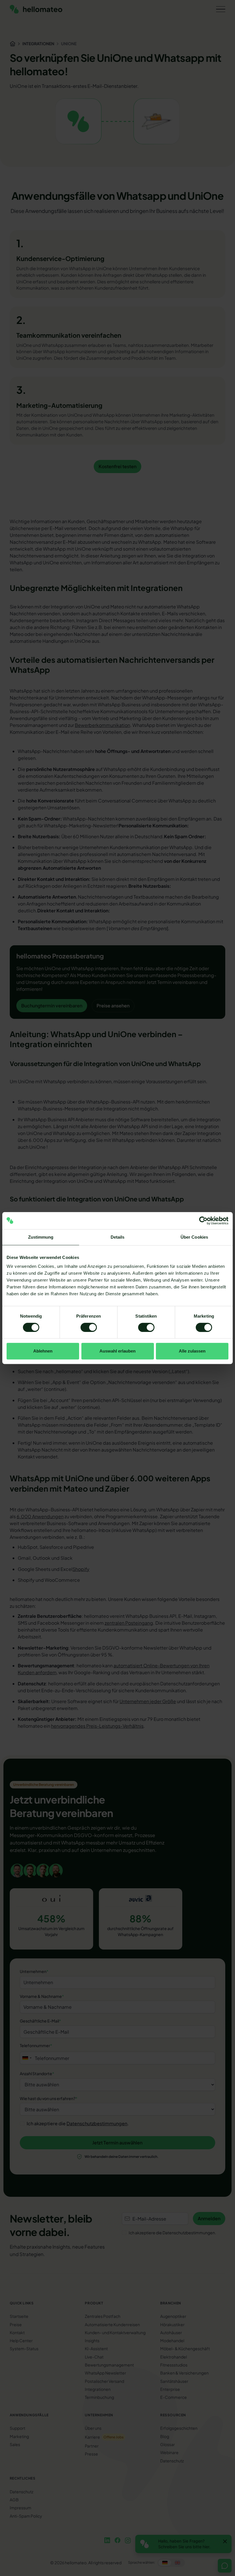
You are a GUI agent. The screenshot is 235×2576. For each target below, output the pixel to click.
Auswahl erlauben (117, 1351)
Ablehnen (43, 1351)
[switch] (89, 1327)
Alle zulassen (192, 1351)
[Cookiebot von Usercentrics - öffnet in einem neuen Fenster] (203, 1221)
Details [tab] (118, 1237)
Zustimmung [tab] (41, 1237)
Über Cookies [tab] (194, 1237)
